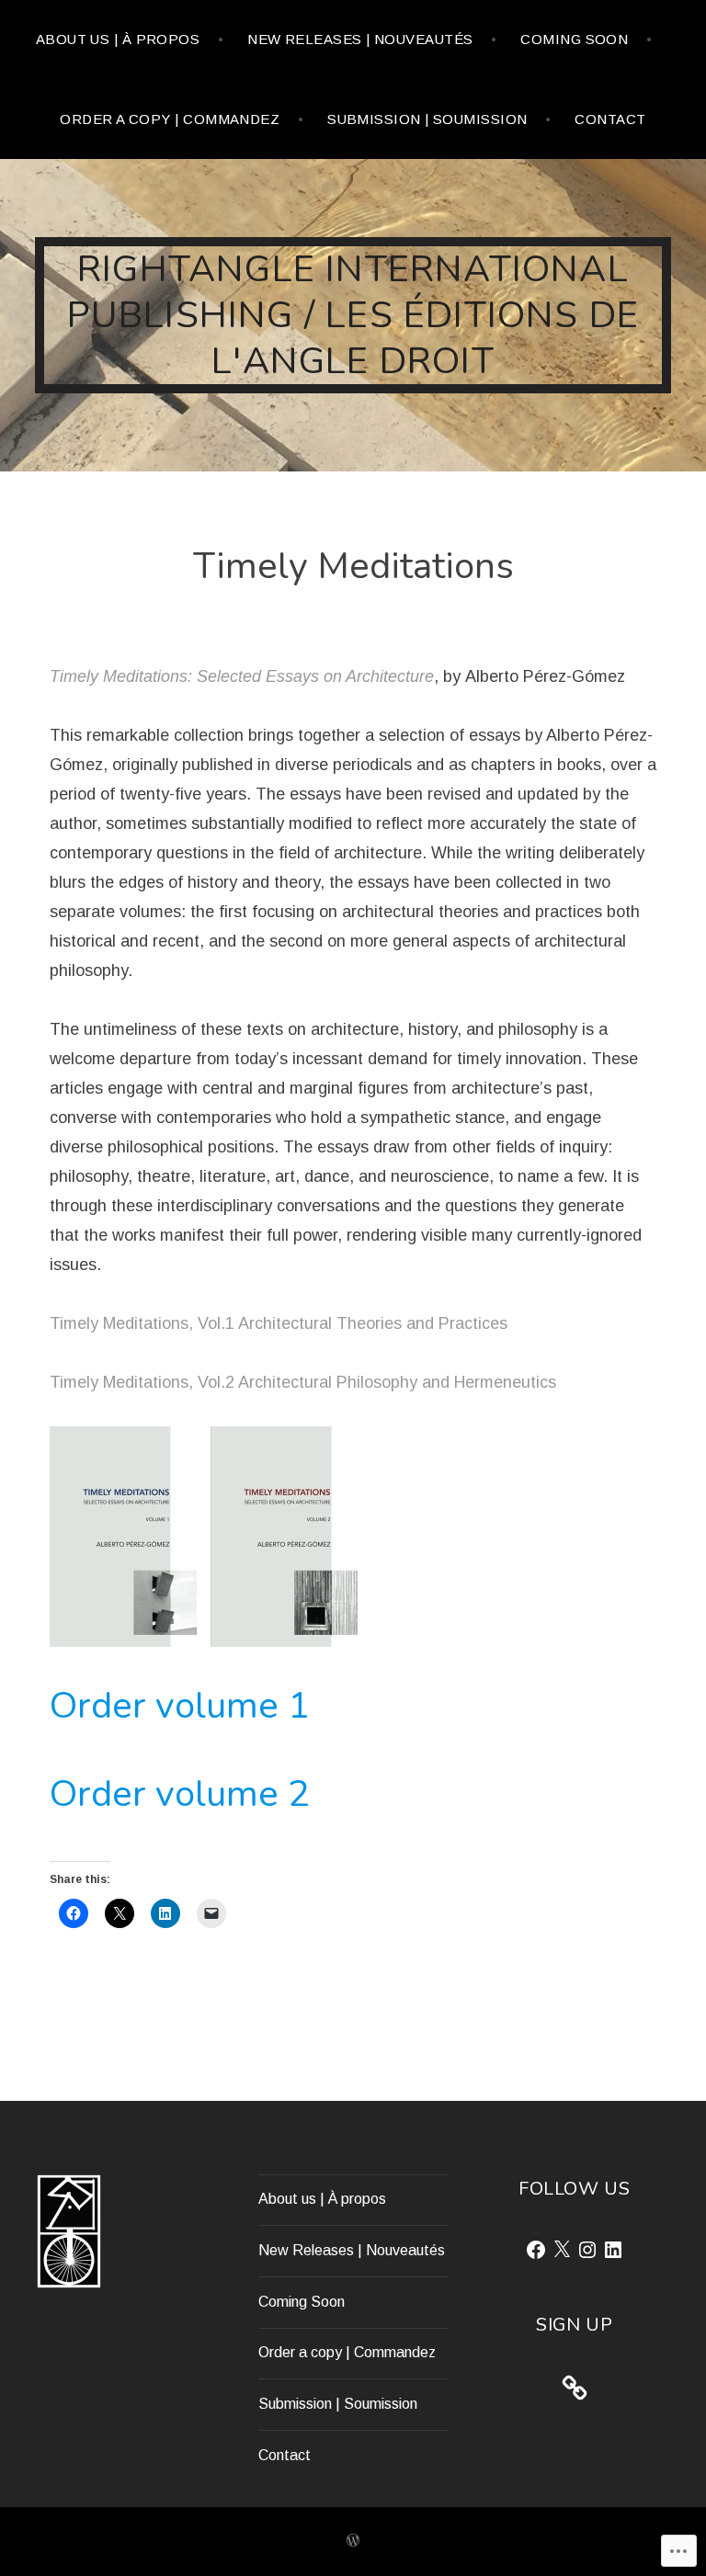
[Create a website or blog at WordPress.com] (353, 2541)
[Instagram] (587, 2250)
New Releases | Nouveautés (360, 39)
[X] (562, 2250)
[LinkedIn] (613, 2250)
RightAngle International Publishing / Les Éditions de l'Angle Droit (353, 315)
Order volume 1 (180, 1706)
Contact (610, 119)
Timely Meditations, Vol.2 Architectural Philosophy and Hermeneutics (303, 1382)
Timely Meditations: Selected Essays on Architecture (242, 676)
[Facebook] (536, 2250)
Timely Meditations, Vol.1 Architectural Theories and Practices (279, 1323)
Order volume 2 (180, 1794)
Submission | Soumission (427, 119)
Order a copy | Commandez (170, 119)
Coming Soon (574, 39)
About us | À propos (118, 39)
